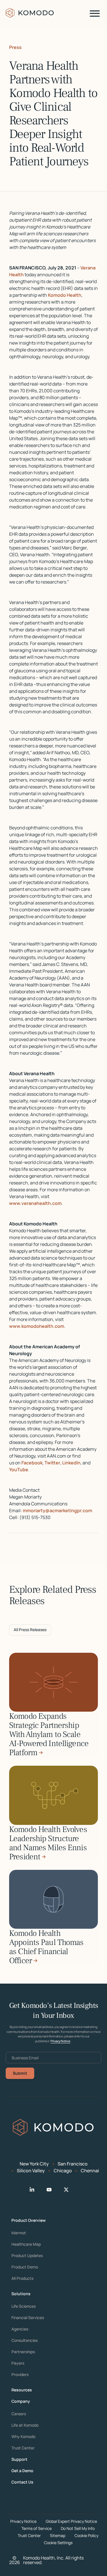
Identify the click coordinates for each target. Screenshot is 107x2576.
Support (19, 2459)
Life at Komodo (25, 2425)
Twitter (52, 1463)
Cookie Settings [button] (58, 2543)
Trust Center (23, 2448)
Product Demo (25, 2267)
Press (15, 47)
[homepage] (30, 13)
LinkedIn (71, 1463)
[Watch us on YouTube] (54, 2190)
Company (21, 2401)
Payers (18, 2363)
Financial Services (28, 2318)
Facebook (32, 1463)
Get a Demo (22, 2471)
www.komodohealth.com (37, 1326)
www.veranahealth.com (35, 1203)
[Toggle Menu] (95, 14)
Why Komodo (23, 2437)
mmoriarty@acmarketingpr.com (57, 1510)
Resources (22, 2390)
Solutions (21, 2294)
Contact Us (22, 2482)
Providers (20, 2375)
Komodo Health (65, 295)
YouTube (19, 1470)
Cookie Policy (86, 2535)
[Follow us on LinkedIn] (37, 2190)
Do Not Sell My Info (78, 2528)
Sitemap (58, 2535)
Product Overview (29, 2220)
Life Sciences (24, 2306)
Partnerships (23, 2352)
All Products (22, 2278)
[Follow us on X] (71, 2190)
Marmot (19, 2233)
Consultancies (25, 2340)
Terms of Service (37, 2528)
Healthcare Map (26, 2244)
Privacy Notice (60, 2041)
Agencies (20, 2329)
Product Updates (27, 2256)
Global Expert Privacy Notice (71, 2521)
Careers (19, 2414)
